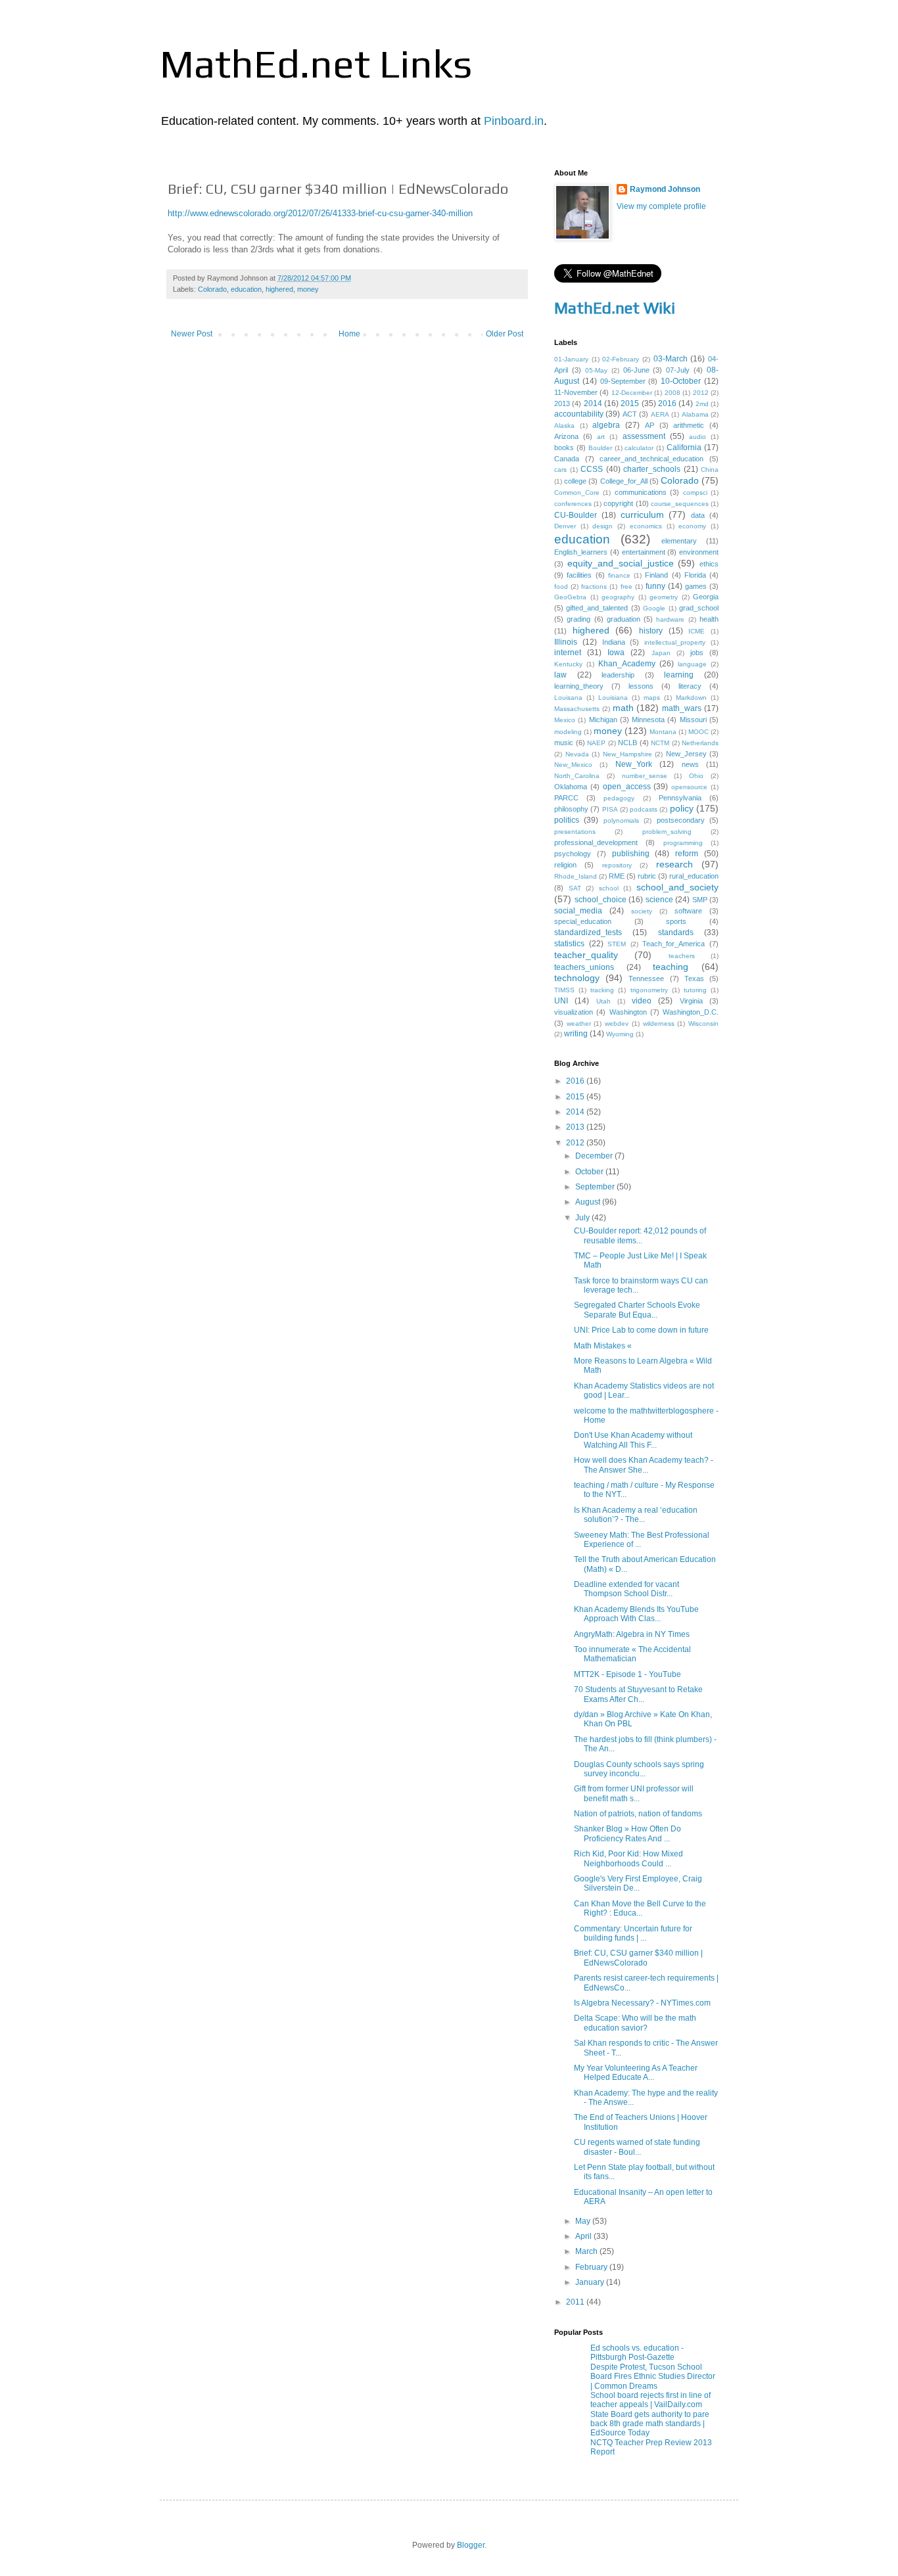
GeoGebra (570, 597)
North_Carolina (577, 776)
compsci (695, 493)
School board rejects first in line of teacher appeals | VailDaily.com (650, 2400)
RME (617, 876)
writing (576, 1034)
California (684, 448)
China (710, 470)
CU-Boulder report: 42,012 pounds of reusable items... (640, 1235)
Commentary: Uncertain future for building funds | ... (633, 1933)
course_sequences (680, 504)
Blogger (471, 2545)
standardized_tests (588, 932)
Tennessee (646, 978)
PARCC (566, 798)
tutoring (695, 990)
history (651, 631)
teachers (682, 956)
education (246, 289)
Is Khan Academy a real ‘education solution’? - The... (636, 1515)
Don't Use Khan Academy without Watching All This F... (633, 1440)
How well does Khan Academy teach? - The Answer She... (644, 1465)
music (564, 743)
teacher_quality (586, 955)
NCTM (660, 743)
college (575, 481)
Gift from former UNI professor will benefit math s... (634, 1793)
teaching (671, 967)
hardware (670, 619)
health (709, 619)
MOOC (698, 732)
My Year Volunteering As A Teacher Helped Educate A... (636, 2073)
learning (679, 675)
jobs (697, 653)
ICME (697, 631)
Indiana (614, 642)
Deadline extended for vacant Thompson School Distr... (626, 1589)
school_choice (601, 900)
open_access (627, 787)
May (584, 2221)
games (696, 586)
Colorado (212, 289)
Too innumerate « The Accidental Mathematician (632, 1654)
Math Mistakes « (603, 1346)
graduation (624, 619)
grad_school (699, 608)
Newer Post (192, 334)
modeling (568, 732)
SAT (575, 888)
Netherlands (700, 743)
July (583, 1218)
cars (560, 470)
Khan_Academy (627, 664)
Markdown (691, 698)
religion (565, 865)
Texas (694, 978)
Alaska (564, 425)
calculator (639, 448)
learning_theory (579, 686)
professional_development (596, 842)
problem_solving (667, 832)
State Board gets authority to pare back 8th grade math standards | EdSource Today (650, 2424)
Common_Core (577, 493)
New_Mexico (573, 765)
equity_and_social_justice (621, 563)
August (589, 1202)
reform (687, 854)
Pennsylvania (680, 798)
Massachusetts (577, 709)
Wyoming (620, 1034)
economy (692, 526)
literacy (690, 686)
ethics (709, 564)
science (659, 900)
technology (577, 978)
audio (697, 437)
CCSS (592, 469)
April (584, 2236)
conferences (573, 504)
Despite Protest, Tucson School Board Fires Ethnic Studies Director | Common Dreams (653, 2377)
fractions (594, 586)
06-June (636, 370)
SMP (700, 900)
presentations (575, 832)
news (690, 764)
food (561, 586)
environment (699, 552)
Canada (567, 459)
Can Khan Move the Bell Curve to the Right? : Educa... (640, 1908)
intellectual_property (675, 642)
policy (682, 808)
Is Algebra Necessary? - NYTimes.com (642, 2003)
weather (579, 1023)
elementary (679, 541)
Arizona (566, 436)
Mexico (565, 720)
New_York (634, 764)
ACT (630, 414)
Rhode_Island (576, 876)
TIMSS (564, 990)
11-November (576, 392)
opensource (689, 787)
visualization (574, 1012)
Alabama (695, 414)
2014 (593, 403)
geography (618, 597)
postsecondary (681, 820)
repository (617, 865)
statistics (569, 944)
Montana (663, 732)
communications (641, 492)
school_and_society (677, 887)
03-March (671, 359)
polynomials (621, 820)
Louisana (568, 698)
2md (702, 404)
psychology (573, 854)
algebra (606, 425)
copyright (618, 503)
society (642, 911)
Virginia (691, 1001)
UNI (561, 1001)
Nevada (577, 754)
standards (676, 932)
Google (654, 608)
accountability (579, 414)
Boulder (600, 448)
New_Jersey (686, 754)
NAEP (596, 743)
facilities (579, 575)
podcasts (644, 809)
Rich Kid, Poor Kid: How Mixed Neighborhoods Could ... (628, 1858)
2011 (576, 2302)
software (688, 911)
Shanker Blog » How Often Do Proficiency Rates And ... (627, 1833)
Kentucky (568, 664)
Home (349, 334)
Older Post (505, 334)
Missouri (693, 720)
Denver (565, 526)
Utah (603, 1001)
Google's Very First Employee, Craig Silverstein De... (638, 1883)
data (698, 515)
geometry (664, 597)
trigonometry (649, 990)
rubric (647, 876)
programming (683, 843)
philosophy (571, 809)
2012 (701, 393)
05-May (596, 370)
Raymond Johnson (665, 189)
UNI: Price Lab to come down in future (641, 1330)
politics (567, 820)
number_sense (645, 776)
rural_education (694, 876)
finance (619, 575)
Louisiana (613, 698)
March (587, 2251)
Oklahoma (571, 787)
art (601, 437)
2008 (673, 393)
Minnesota (648, 720)
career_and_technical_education (651, 459)
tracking (602, 990)
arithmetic (689, 425)
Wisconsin (703, 1023)
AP (650, 425)
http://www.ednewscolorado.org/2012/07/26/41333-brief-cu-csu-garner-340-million (320, 213)
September (596, 1187)
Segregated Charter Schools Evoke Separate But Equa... (637, 1310)
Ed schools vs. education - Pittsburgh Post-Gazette (637, 2353)
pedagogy (619, 798)
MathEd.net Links (316, 63)
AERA (660, 414)
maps (652, 698)
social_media (578, 911)
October (590, 1172)
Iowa (616, 653)
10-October (681, 381)
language (692, 664)
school (609, 888)
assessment (644, 436)
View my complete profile (661, 206)
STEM (617, 944)
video (642, 1001)
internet (568, 653)
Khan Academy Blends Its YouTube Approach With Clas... (636, 1614)
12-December (632, 393)
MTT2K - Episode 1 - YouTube (627, 1674)
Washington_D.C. (691, 1012)
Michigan (603, 720)
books (564, 448)
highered (279, 289)
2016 (667, 403)
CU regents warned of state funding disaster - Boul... (637, 2147)
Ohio (696, 776)
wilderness (659, 1023)
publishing (631, 854)
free (626, 586)
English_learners (581, 552)
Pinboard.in (514, 121)
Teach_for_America (673, 944)
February (592, 2267)
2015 (630, 403)
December (595, 1156)
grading (579, 619)
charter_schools (652, 469)
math (623, 708)
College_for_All (624, 481)
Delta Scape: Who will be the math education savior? (635, 2023)
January (591, 2282)
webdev (617, 1023)
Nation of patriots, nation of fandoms (638, 1814)
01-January (571, 359)
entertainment (644, 552)
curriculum (642, 515)
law (560, 675)
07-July (678, 370)
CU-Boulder (576, 515)
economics (646, 526)
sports (676, 921)
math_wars (682, 708)
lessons (641, 686)
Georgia (706, 597)
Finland (656, 575)
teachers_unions (584, 967)
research (674, 864)
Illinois (566, 642)
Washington (628, 1012)
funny (655, 586)
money (308, 289)
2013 (562, 403)
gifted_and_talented (597, 608)
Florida (695, 575)
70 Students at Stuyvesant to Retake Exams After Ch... (638, 1694)
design (603, 526)
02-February (621, 359)
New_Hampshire (627, 754)
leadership (618, 675)
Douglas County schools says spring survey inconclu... (639, 1769)
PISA (610, 809)
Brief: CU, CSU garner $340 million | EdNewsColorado (638, 1958)
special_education (583, 921)
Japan (661, 653)
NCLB (627, 743)
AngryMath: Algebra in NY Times (632, 1634)
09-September (623, 381)
